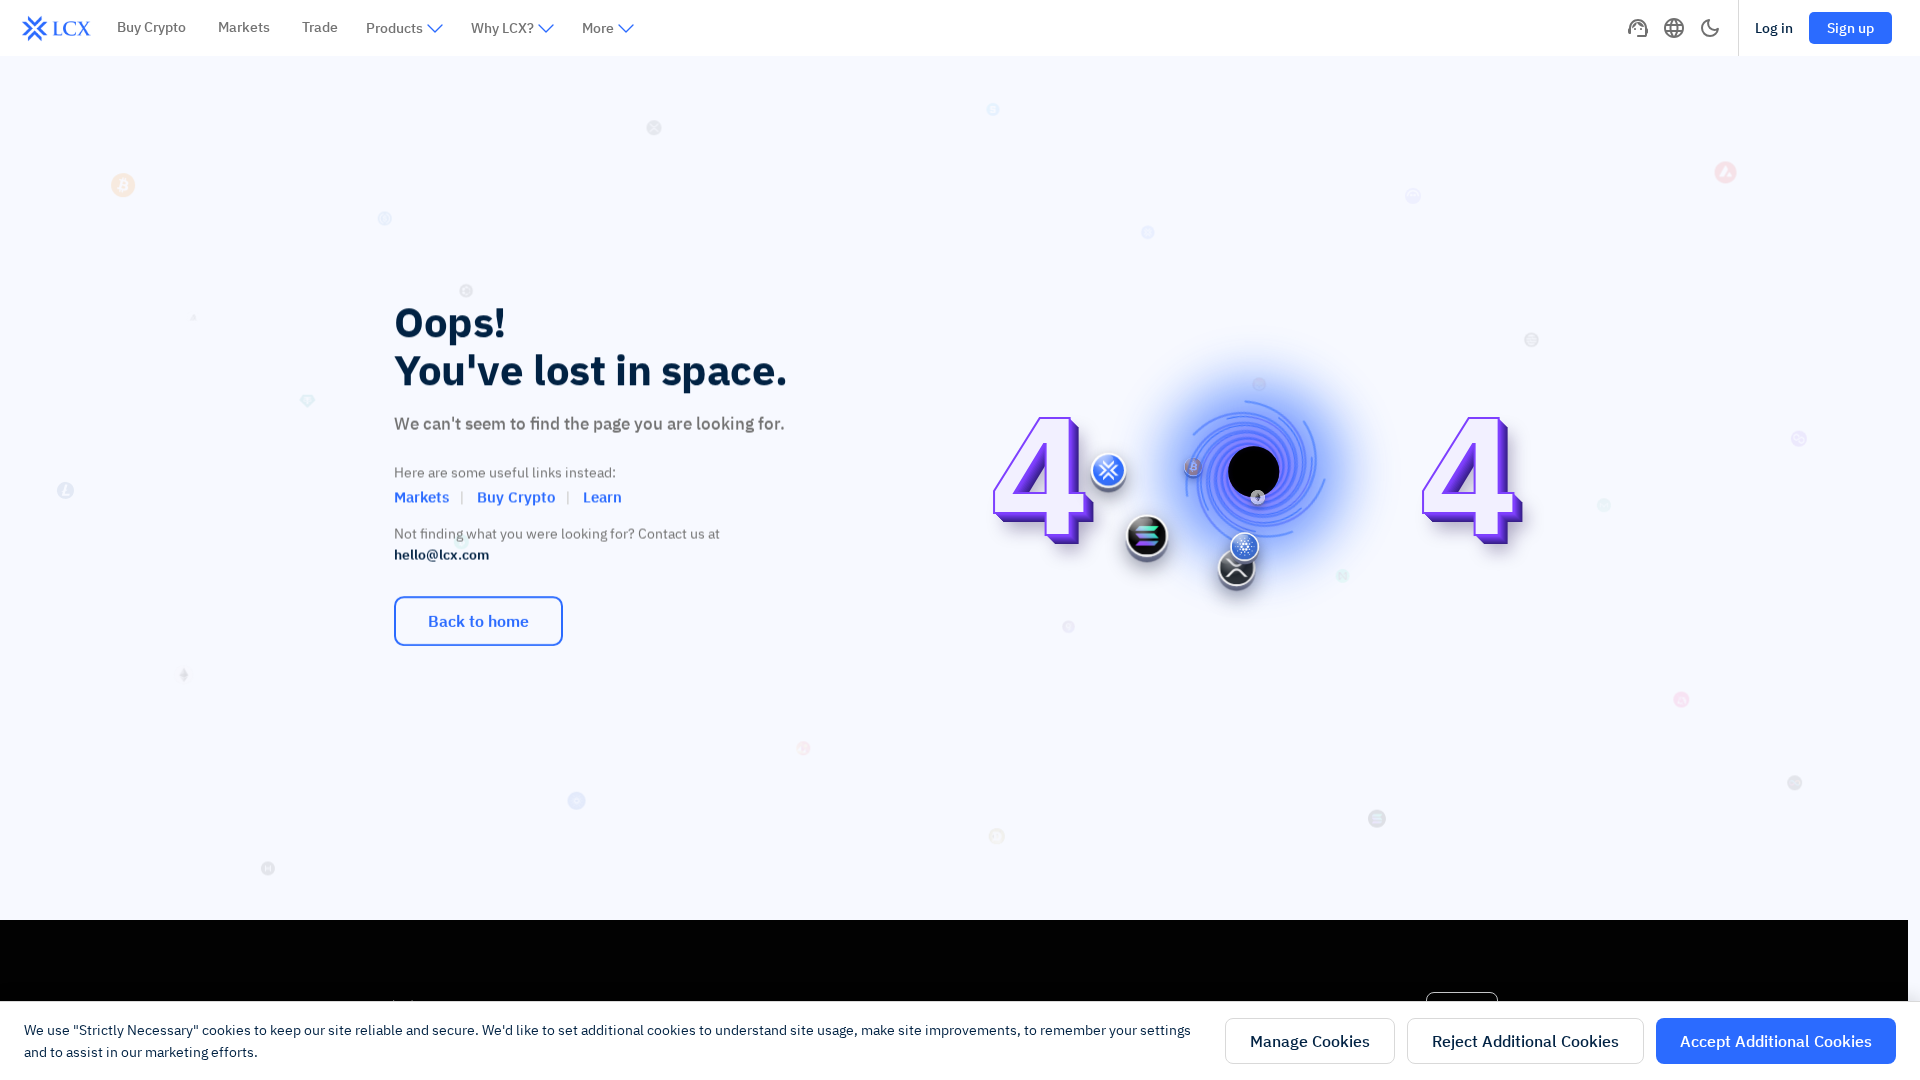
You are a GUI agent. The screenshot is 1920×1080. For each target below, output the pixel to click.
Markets (244, 27)
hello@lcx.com (441, 555)
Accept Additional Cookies (1776, 1041)
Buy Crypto (151, 27)
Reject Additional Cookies (1525, 1041)
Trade (320, 27)
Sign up (1850, 28)
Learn (602, 496)
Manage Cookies (1310, 1041)
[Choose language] (1674, 28)
